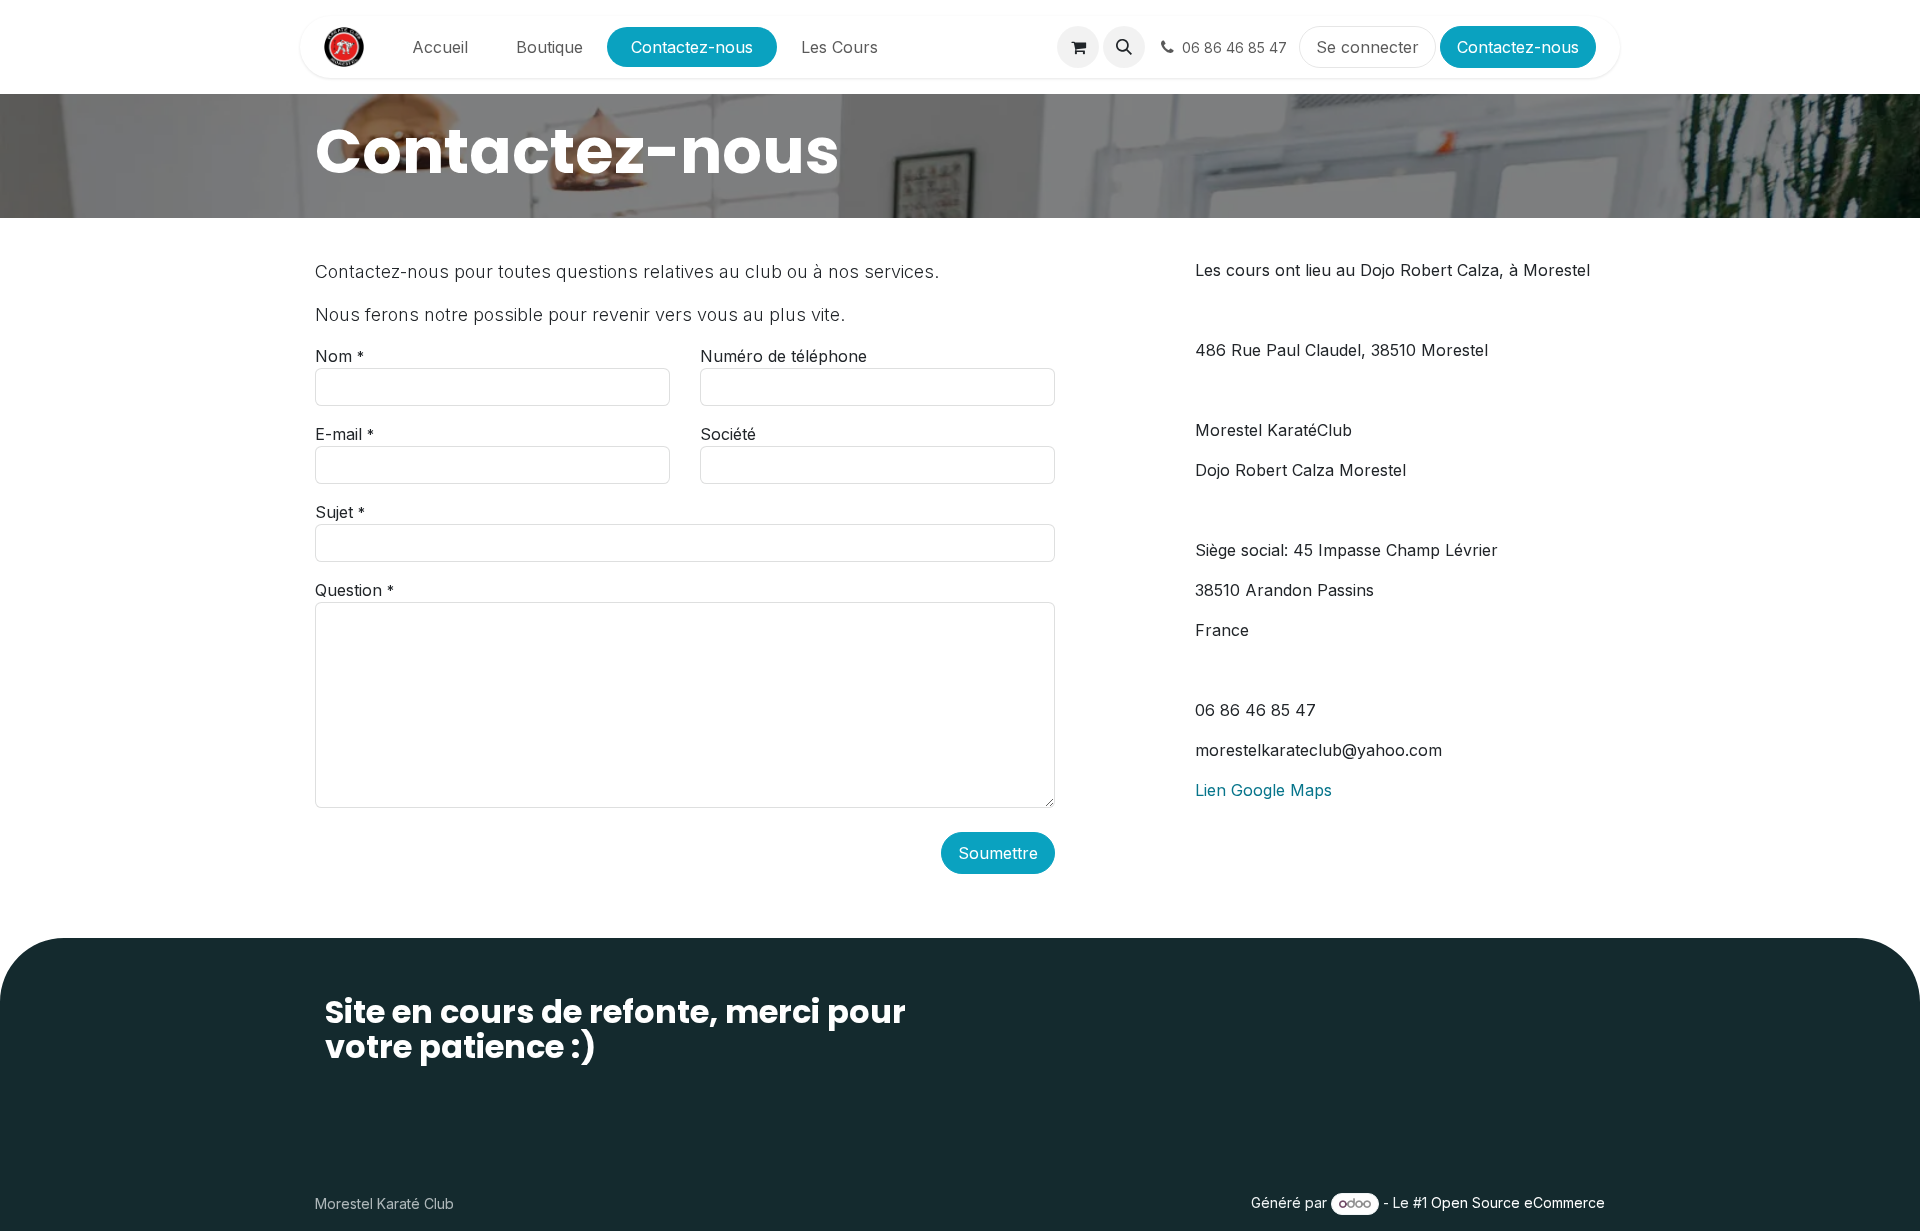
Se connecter (1367, 47)
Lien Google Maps (1263, 790)
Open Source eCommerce (1518, 1202)
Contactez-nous (1518, 47)
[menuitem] (440, 47)
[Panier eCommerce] (1078, 47)
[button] (1124, 47)
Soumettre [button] (998, 853)
